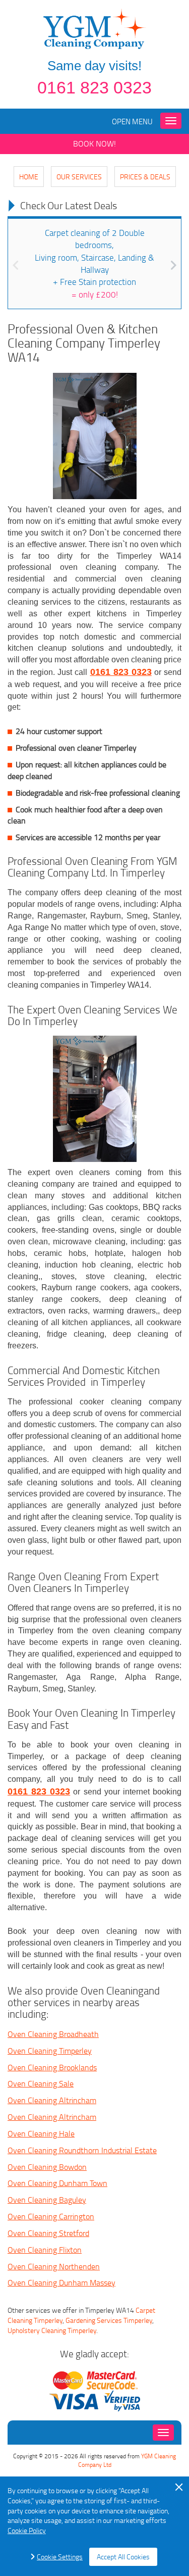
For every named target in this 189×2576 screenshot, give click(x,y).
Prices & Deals (145, 177)
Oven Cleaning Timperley (50, 2051)
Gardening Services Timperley (109, 2320)
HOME (29, 177)
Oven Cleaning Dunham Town (57, 2183)
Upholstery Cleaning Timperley (52, 2330)
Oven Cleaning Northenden (54, 2266)
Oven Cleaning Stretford (48, 2233)
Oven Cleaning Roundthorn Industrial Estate (82, 2150)
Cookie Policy (27, 2530)
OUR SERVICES (79, 177)
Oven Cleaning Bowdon (47, 2167)
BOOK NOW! (94, 143)
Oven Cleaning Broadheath (53, 2034)
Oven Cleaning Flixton (45, 2250)
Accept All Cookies (123, 2557)
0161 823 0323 (94, 87)
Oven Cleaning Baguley (47, 2200)
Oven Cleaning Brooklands (52, 2067)
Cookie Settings (60, 2557)
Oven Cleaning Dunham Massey (61, 2282)
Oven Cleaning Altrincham (52, 2100)
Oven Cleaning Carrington (51, 2216)
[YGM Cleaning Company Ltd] (95, 28)
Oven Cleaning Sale (41, 2083)
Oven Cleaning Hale (41, 2133)
